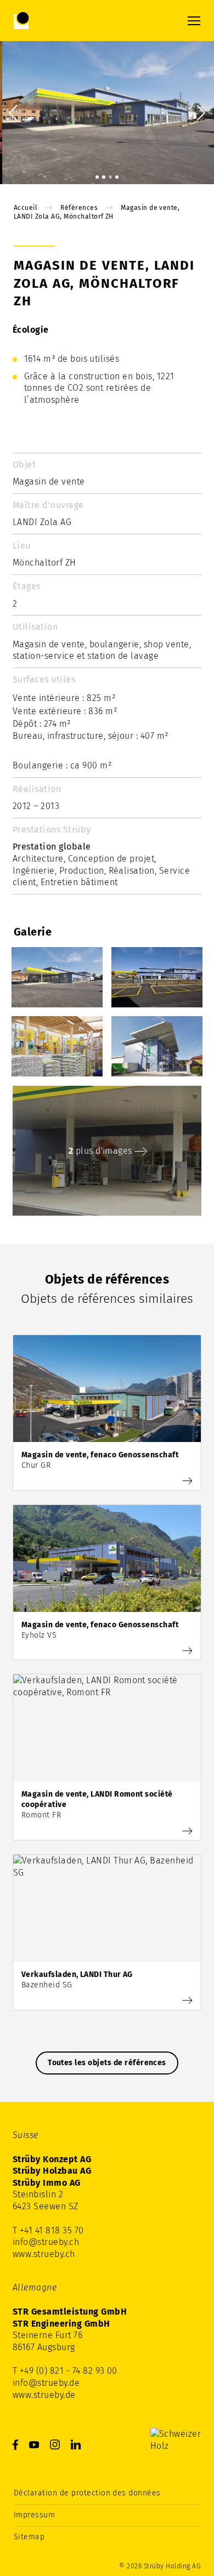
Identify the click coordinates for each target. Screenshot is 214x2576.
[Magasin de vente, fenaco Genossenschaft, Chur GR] (189, 1481)
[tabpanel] (107, 113)
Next (198, 112)
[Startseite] (58, 21)
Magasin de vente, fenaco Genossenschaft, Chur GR (107, 1413)
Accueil (26, 208)
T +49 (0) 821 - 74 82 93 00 (65, 2371)
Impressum (34, 2515)
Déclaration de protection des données (87, 2493)
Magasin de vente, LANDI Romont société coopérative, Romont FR (107, 1757)
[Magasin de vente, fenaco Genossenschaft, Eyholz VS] (189, 1651)
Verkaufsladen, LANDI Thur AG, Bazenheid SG (107, 1932)
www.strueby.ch (44, 2254)
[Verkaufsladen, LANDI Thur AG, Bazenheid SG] (189, 2001)
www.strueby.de (44, 2395)
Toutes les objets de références (107, 2063)
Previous (16, 112)
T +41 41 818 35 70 (48, 2230)
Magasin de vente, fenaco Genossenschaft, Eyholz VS (107, 1583)
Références (79, 208)
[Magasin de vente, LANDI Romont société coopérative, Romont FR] (189, 1831)
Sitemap (29, 2537)
